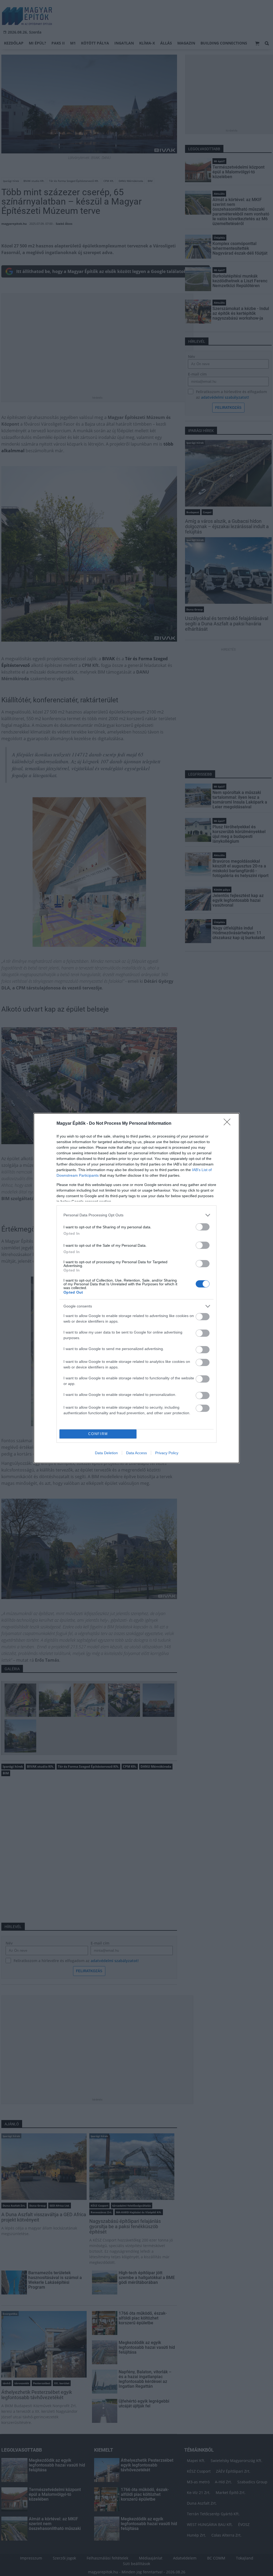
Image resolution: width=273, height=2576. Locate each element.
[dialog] (136, 1288)
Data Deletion (106, 1453)
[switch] (203, 1227)
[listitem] (136, 1215)
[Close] (229, 1124)
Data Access (136, 1453)
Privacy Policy (167, 1453)
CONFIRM (98, 1434)
